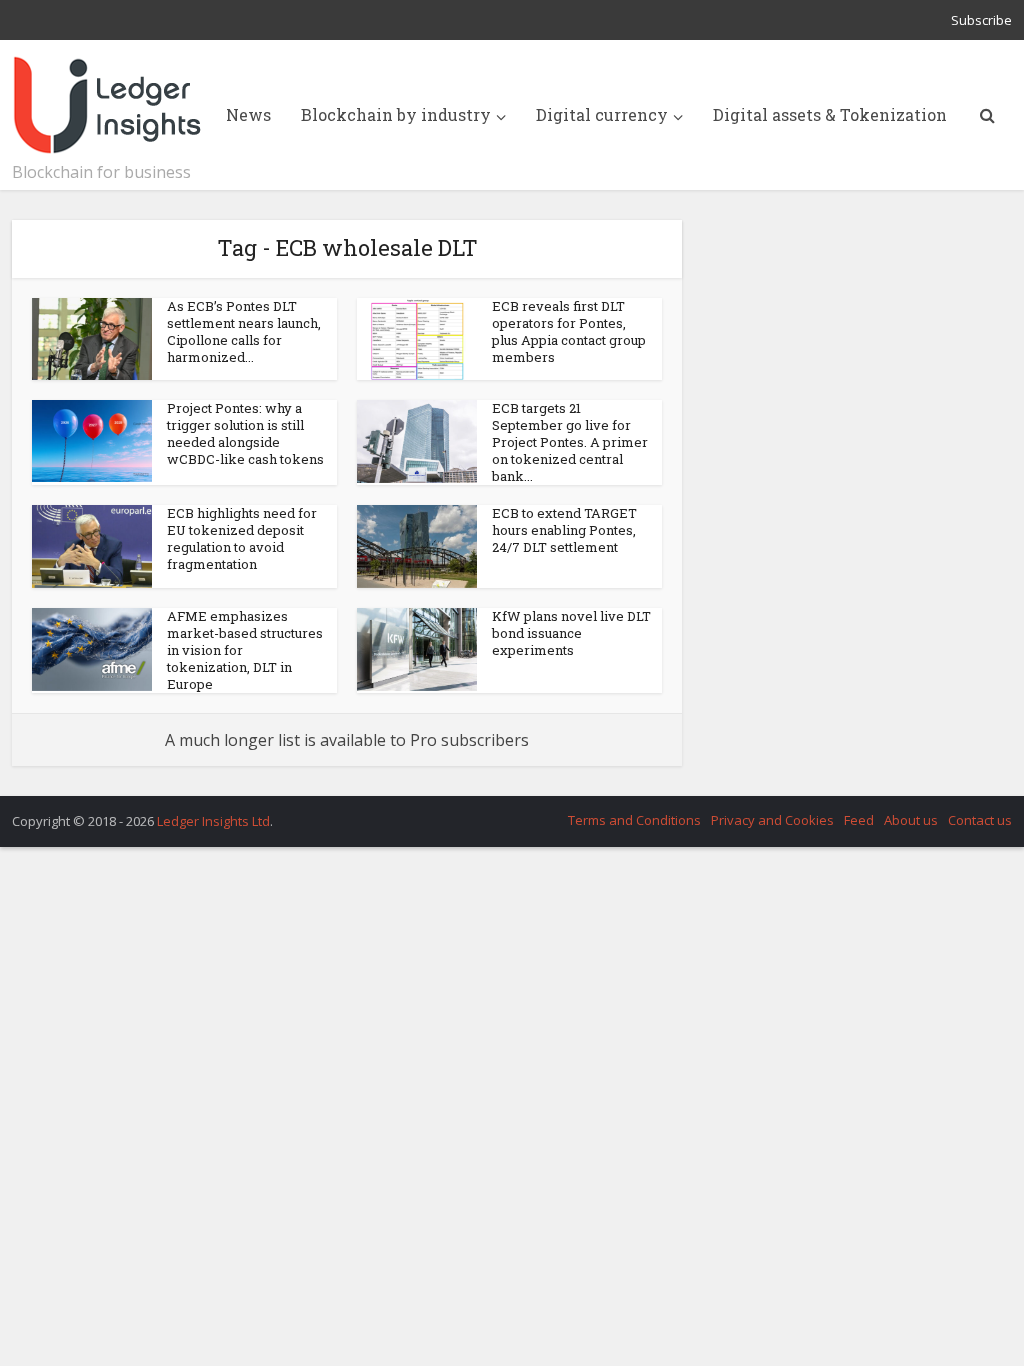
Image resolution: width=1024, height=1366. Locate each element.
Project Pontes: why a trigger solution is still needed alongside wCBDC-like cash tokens (245, 433)
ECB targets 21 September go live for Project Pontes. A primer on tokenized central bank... (570, 442)
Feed (859, 820)
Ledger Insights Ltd (213, 821)
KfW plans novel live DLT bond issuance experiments (571, 633)
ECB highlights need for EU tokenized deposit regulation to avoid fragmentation (242, 538)
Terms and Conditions (634, 820)
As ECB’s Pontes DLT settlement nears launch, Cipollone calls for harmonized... (244, 331)
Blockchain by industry (396, 114)
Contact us (980, 820)
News (248, 114)
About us (911, 820)
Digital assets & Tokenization (830, 114)
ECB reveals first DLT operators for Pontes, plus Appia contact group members (569, 331)
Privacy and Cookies (772, 820)
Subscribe (981, 20)
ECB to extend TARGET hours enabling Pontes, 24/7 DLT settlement (564, 530)
